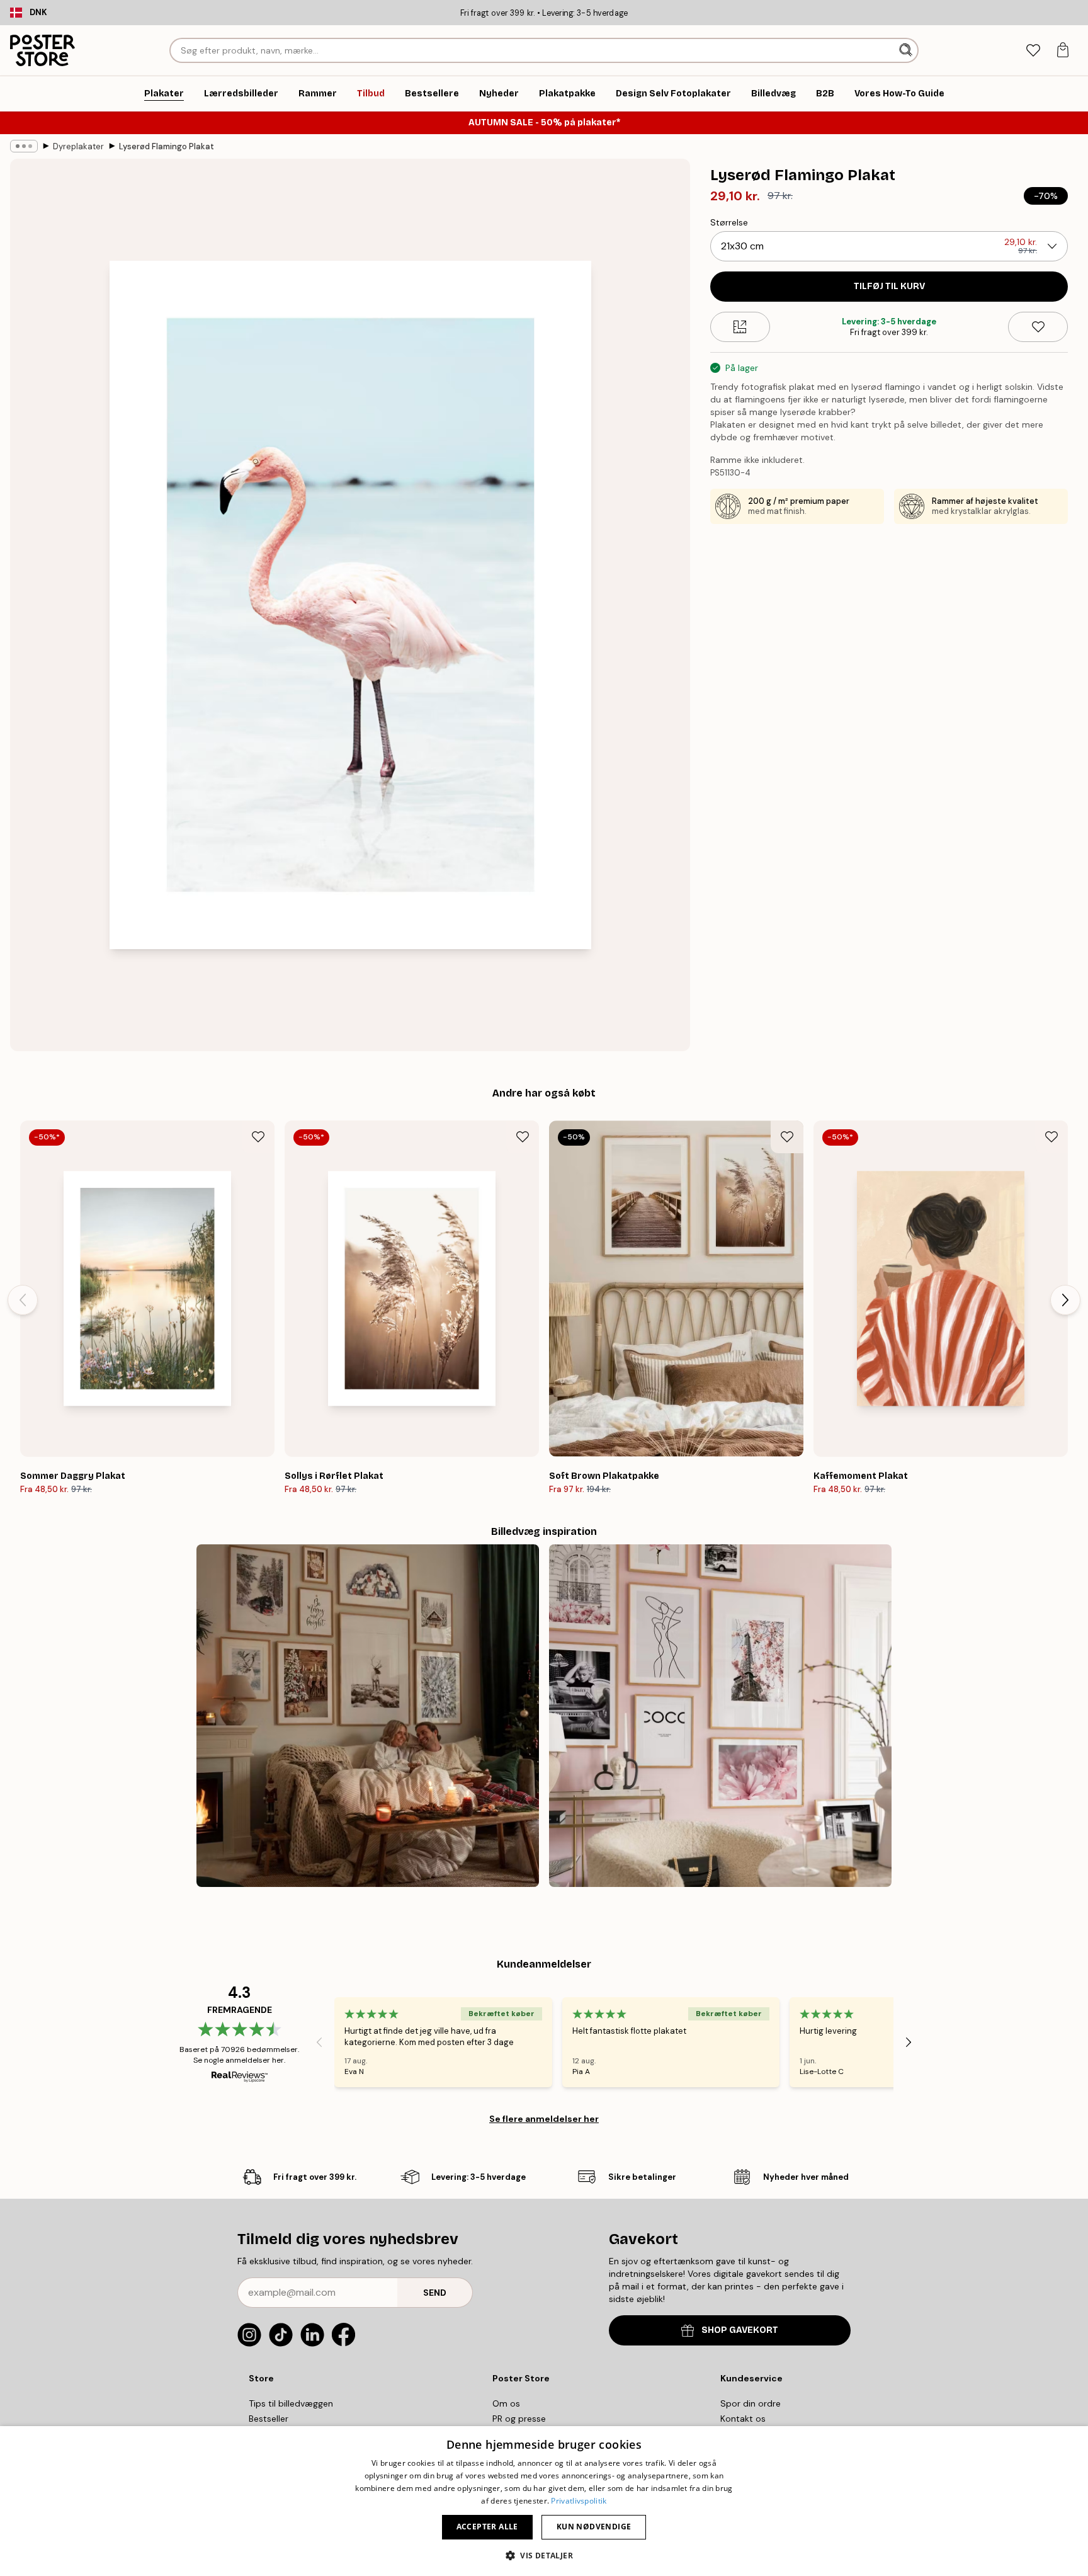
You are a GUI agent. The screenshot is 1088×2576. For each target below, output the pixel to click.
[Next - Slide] (1065, 1300)
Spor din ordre (751, 2403)
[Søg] (907, 50)
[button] (544, 2555)
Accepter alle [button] (487, 2527)
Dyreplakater (78, 146)
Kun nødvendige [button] (594, 2527)
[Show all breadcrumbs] (24, 146)
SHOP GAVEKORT (740, 2330)
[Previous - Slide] (23, 1300)
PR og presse (519, 2419)
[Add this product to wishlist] (1038, 327)
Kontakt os (743, 2419)
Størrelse (729, 222)
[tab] (1033, 51)
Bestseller (269, 2419)
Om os (506, 2403)
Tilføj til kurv (889, 286)
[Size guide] (740, 327)
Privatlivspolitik (579, 2501)
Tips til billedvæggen (291, 2403)
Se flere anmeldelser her (544, 2119)
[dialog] (544, 2501)
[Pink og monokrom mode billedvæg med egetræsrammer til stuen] (720, 1716)
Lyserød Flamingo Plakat (167, 146)
